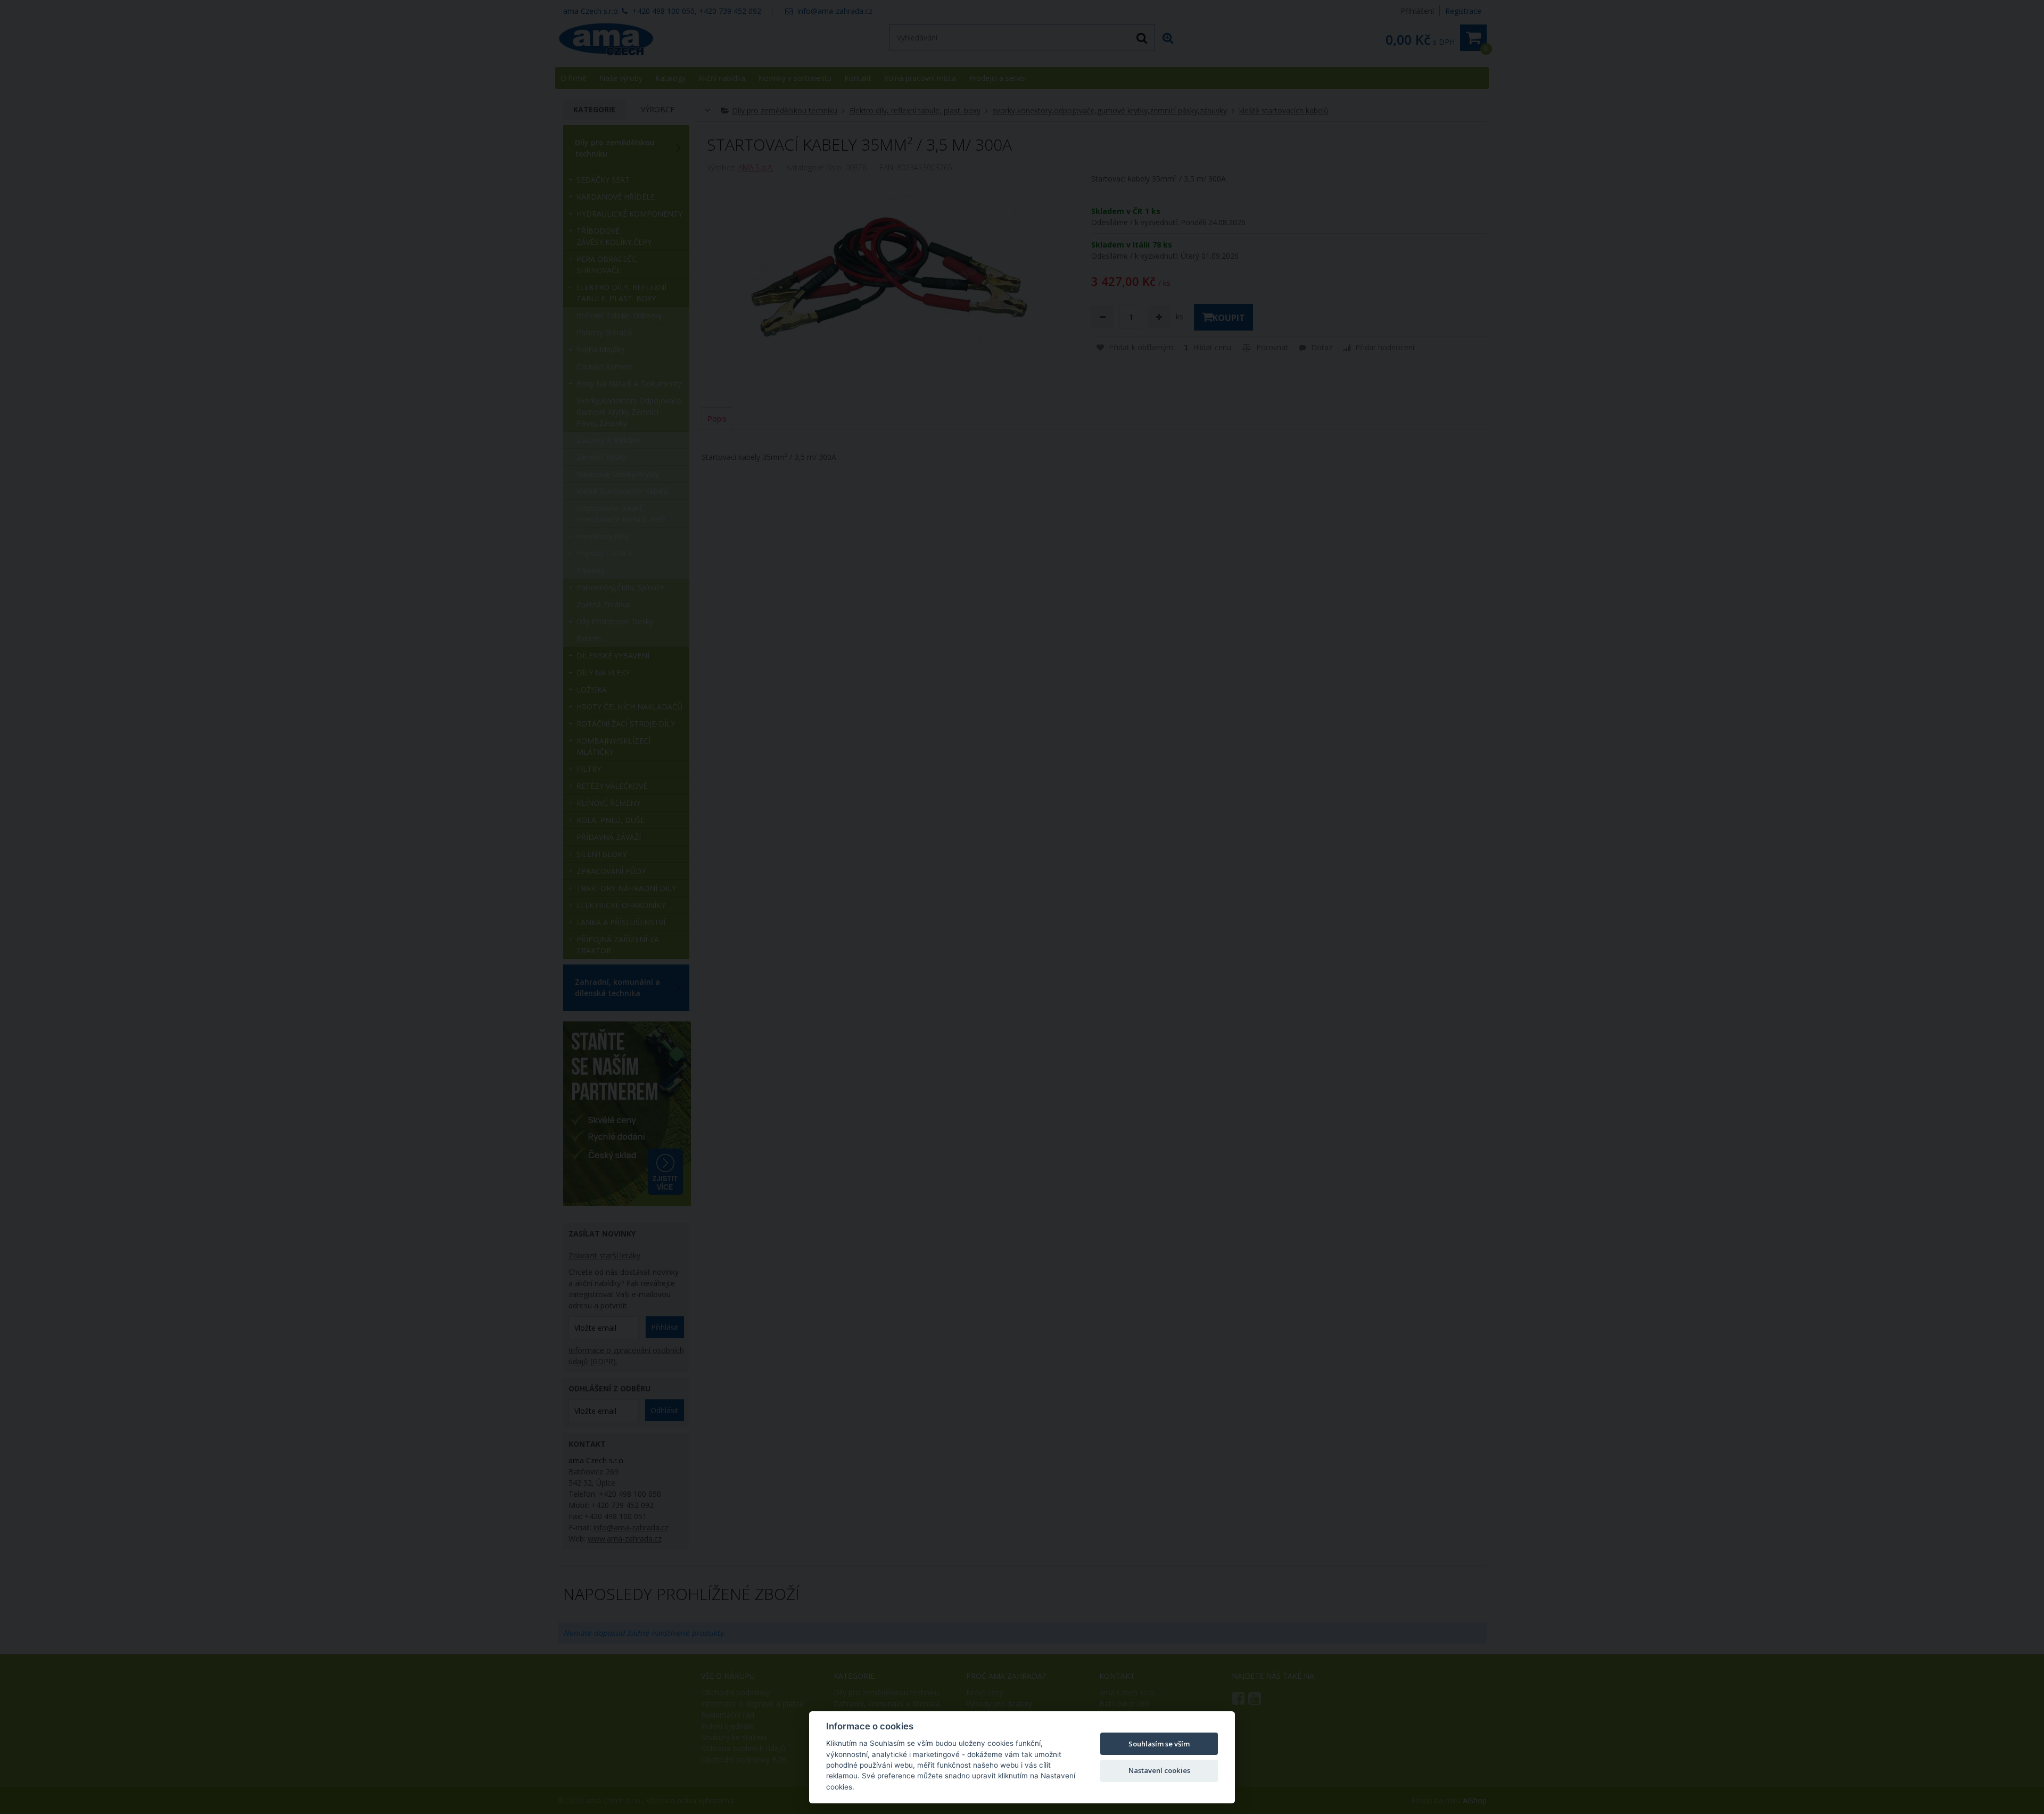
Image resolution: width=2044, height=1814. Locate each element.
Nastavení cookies (1159, 1770)
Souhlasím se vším (1159, 1744)
